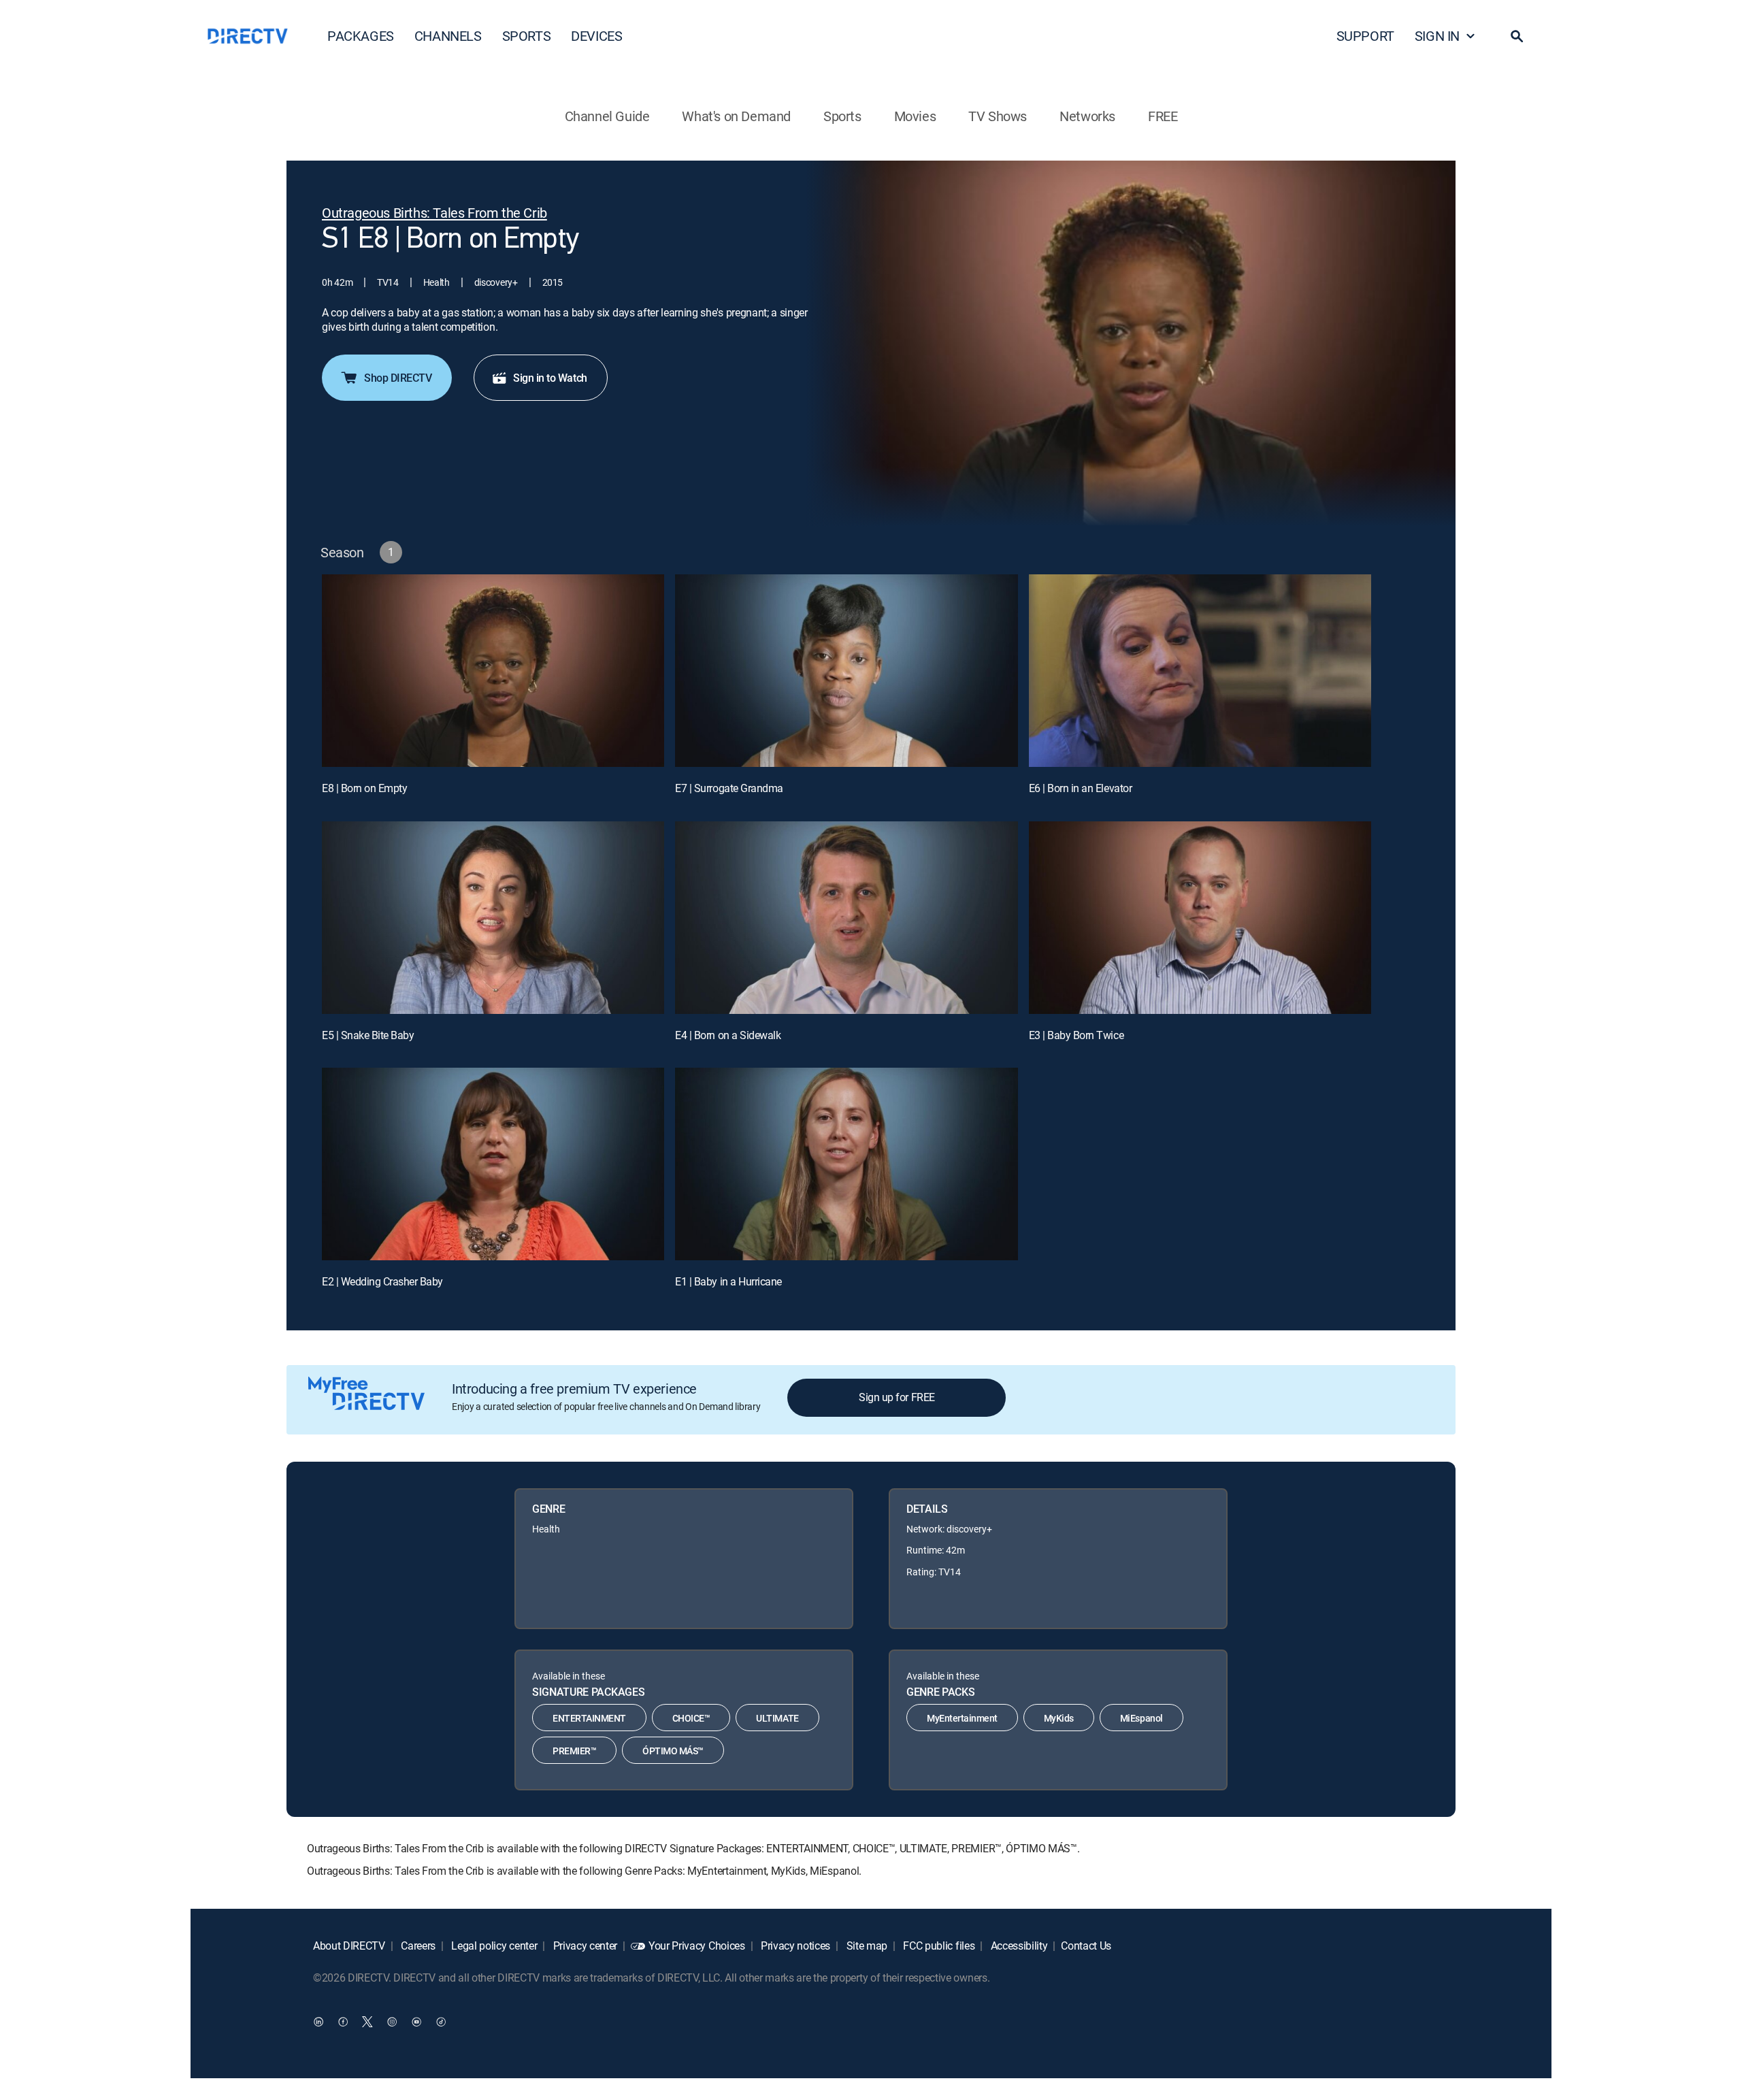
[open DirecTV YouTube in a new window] (416, 2022)
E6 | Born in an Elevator (1080, 788)
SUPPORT (1365, 36)
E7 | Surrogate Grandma (729, 788)
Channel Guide (607, 116)
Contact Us (1086, 1946)
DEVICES (596, 36)
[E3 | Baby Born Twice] (1200, 918)
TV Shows (998, 116)
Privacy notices (794, 1946)
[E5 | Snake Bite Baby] (493, 918)
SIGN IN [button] (1437, 36)
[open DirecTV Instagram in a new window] (392, 2022)
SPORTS (527, 36)
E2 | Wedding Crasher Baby (382, 1281)
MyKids (1059, 1718)
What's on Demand (736, 116)
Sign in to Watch (550, 378)
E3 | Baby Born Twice (1076, 1035)
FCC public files (938, 1946)
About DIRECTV (349, 1946)
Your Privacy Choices (697, 1946)
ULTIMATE (777, 1718)
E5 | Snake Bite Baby (368, 1035)
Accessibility (1018, 1946)
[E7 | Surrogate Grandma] (846, 671)
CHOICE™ (691, 1718)
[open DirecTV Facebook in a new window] (343, 2022)
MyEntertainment (962, 1718)
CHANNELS (448, 36)
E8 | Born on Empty (364, 788)
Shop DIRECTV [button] (398, 378)
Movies (915, 116)
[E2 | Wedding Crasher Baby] (493, 1164)
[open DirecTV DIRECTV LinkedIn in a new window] (318, 2022)
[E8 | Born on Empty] (493, 671)
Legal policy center (493, 1946)
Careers (417, 1946)
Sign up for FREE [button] (897, 1397)
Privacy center (584, 1946)
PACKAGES (361, 36)
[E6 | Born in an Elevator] (1200, 671)
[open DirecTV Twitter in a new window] (367, 2022)
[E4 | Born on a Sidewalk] (846, 918)
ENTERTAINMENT (589, 1718)
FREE (1163, 116)
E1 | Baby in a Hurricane (728, 1281)
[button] (1517, 36)
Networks (1087, 116)
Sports (842, 116)
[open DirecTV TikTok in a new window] (441, 2022)
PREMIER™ (574, 1751)
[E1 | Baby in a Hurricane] (846, 1164)
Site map (866, 1946)
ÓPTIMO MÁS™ (673, 1751)
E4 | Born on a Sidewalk (728, 1035)
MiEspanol (1141, 1718)
